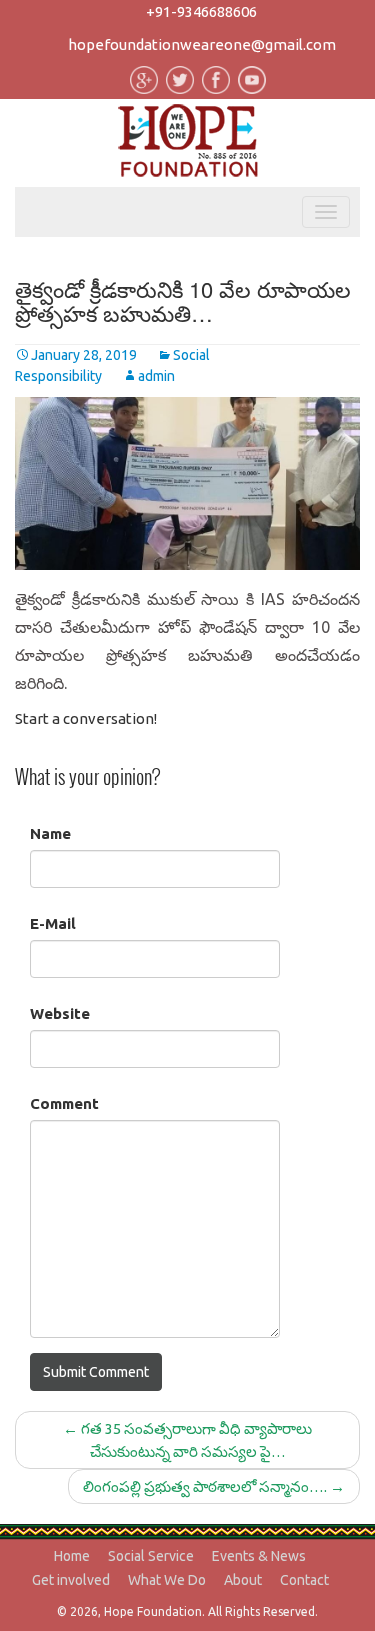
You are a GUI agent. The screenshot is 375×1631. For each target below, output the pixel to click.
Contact (304, 1580)
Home (72, 1556)
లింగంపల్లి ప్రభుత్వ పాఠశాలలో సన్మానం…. (214, 1486)
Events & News (259, 1556)
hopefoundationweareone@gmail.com (202, 44)
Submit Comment (96, 1372)
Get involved (71, 1580)
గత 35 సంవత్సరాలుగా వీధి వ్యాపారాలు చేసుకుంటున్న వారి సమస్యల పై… (187, 1440)
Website (60, 1013)
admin (156, 376)
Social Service (151, 1556)
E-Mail (53, 923)
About (243, 1580)
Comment (64, 1103)
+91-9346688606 (201, 11)
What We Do (167, 1580)
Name (50, 833)
